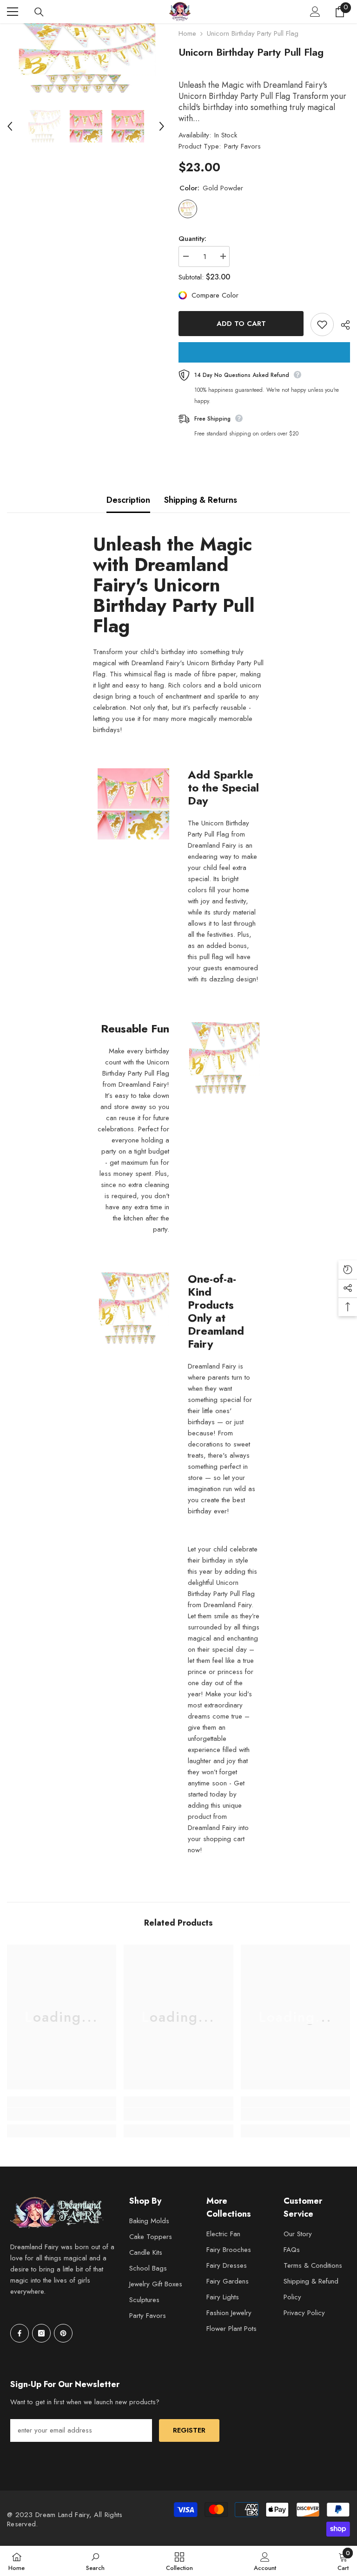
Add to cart (241, 324)
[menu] (13, 12)
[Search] (39, 12)
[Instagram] (41, 2333)
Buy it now (264, 352)
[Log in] (315, 12)
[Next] (162, 126)
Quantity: (192, 239)
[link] (62, 2114)
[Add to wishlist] (322, 324)
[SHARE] (342, 325)
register (189, 2430)
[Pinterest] (63, 2333)
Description (128, 500)
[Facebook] (20, 2333)
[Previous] (10, 126)
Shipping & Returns (201, 500)
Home (187, 33)
